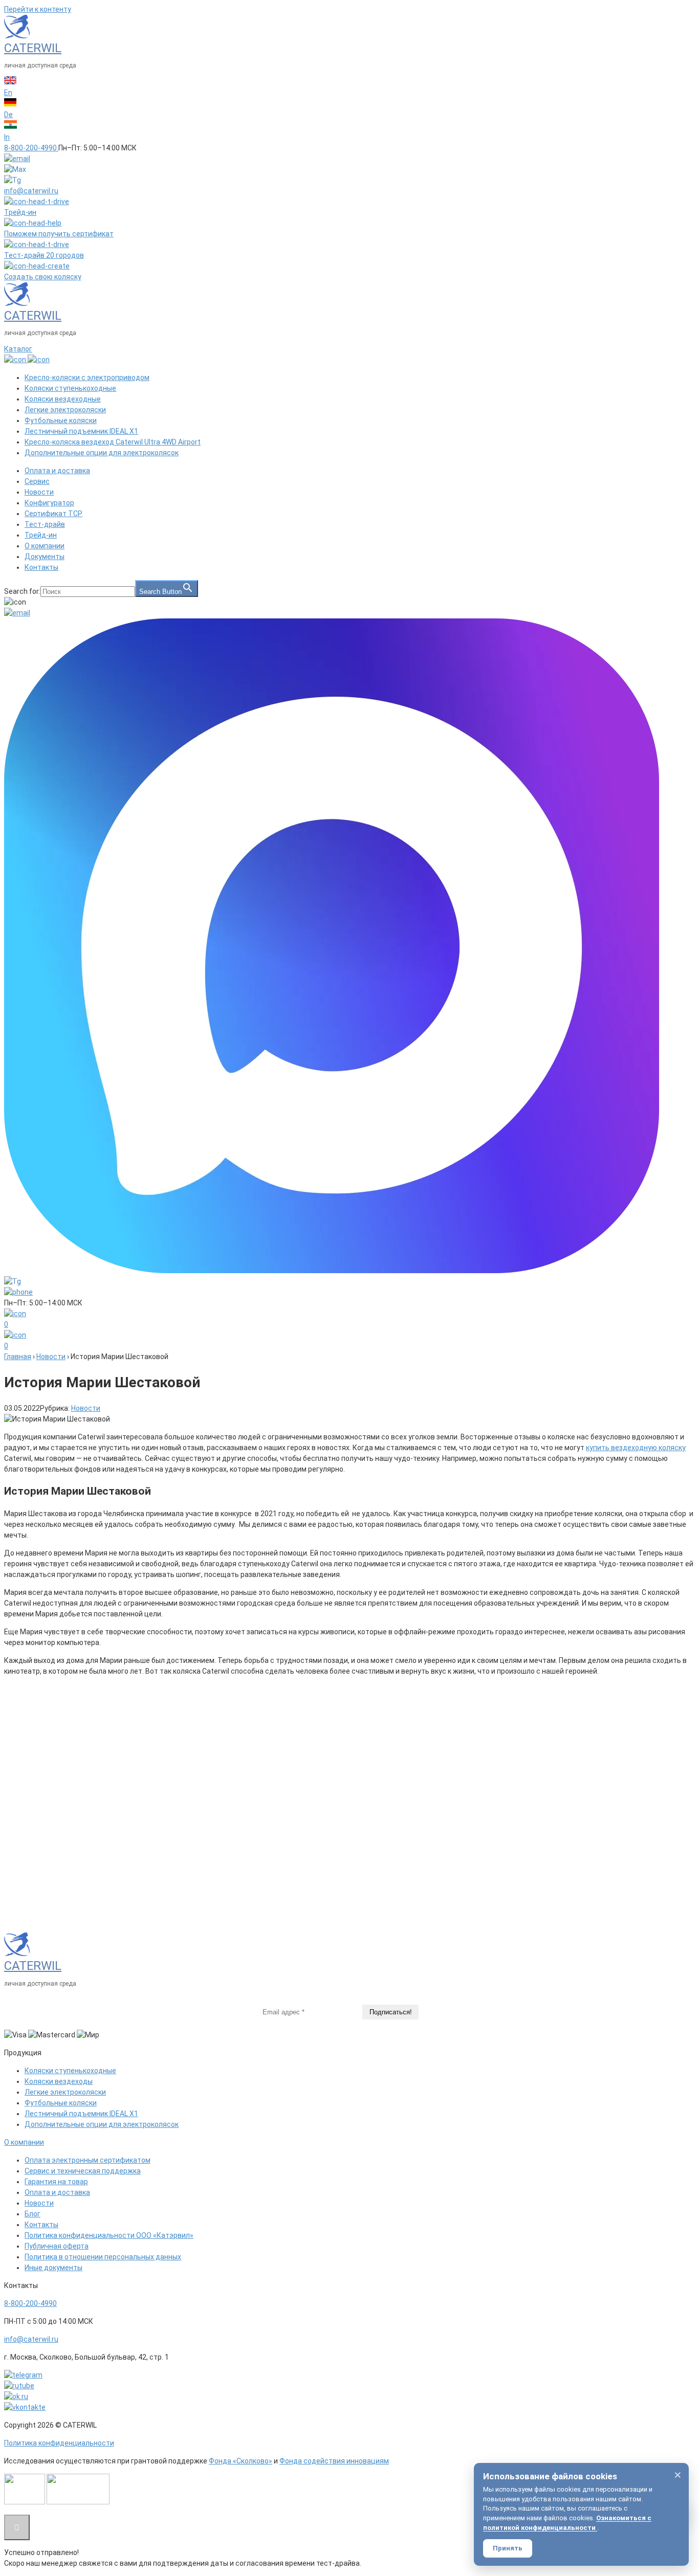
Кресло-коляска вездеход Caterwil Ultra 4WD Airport (113, 442)
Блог (32, 2214)
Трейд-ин (41, 535)
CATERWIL (33, 48)
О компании (45, 546)
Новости (39, 492)
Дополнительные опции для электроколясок (102, 453)
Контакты (41, 567)
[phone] (18, 1292)
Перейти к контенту (38, 9)
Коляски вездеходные (63, 399)
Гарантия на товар (56, 2182)
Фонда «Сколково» (241, 2461)
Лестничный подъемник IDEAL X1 (81, 431)
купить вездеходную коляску (636, 1448)
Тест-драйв (45, 524)
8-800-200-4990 (30, 2303)
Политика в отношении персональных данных (103, 2257)
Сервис (37, 481)
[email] (17, 159)
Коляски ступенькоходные (70, 388)
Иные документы (53, 2268)
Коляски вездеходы (59, 2081)
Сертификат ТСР (53, 514)
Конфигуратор (49, 503)
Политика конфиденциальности (59, 2443)
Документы (45, 557)
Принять (508, 2548)
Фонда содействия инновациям (334, 2461)
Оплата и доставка (57, 471)
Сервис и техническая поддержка (83, 2171)
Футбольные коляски (61, 420)
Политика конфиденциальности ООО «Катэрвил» (109, 2235)
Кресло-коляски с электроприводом (87, 377)
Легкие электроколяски (65, 410)
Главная (18, 1357)
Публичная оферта (57, 2246)
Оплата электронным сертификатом (88, 2160)
